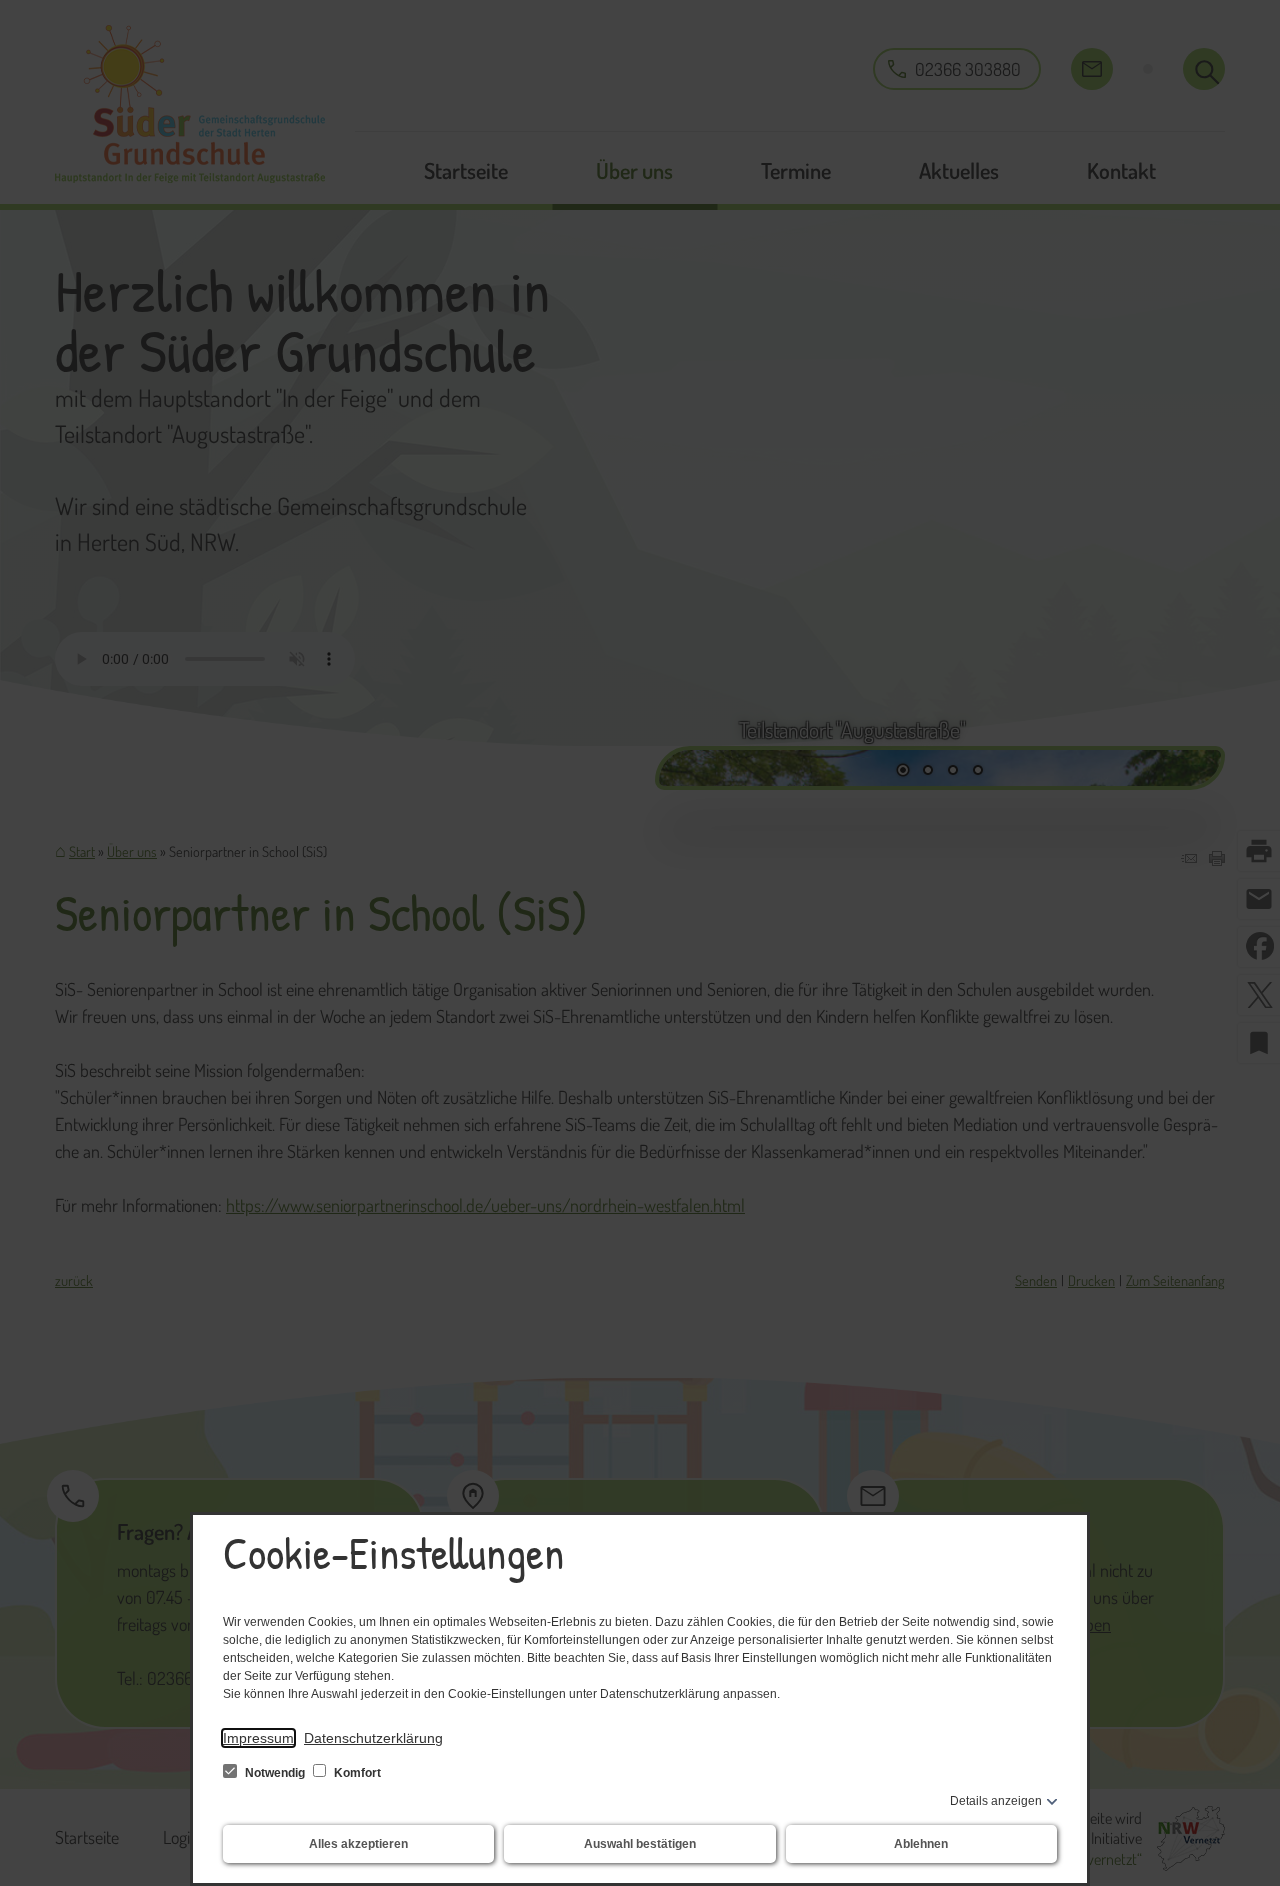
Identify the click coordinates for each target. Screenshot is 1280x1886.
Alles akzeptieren (358, 1844)
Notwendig (275, 1773)
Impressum (258, 1738)
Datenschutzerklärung (373, 1738)
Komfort (356, 1773)
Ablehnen (921, 1844)
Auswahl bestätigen (640, 1844)
